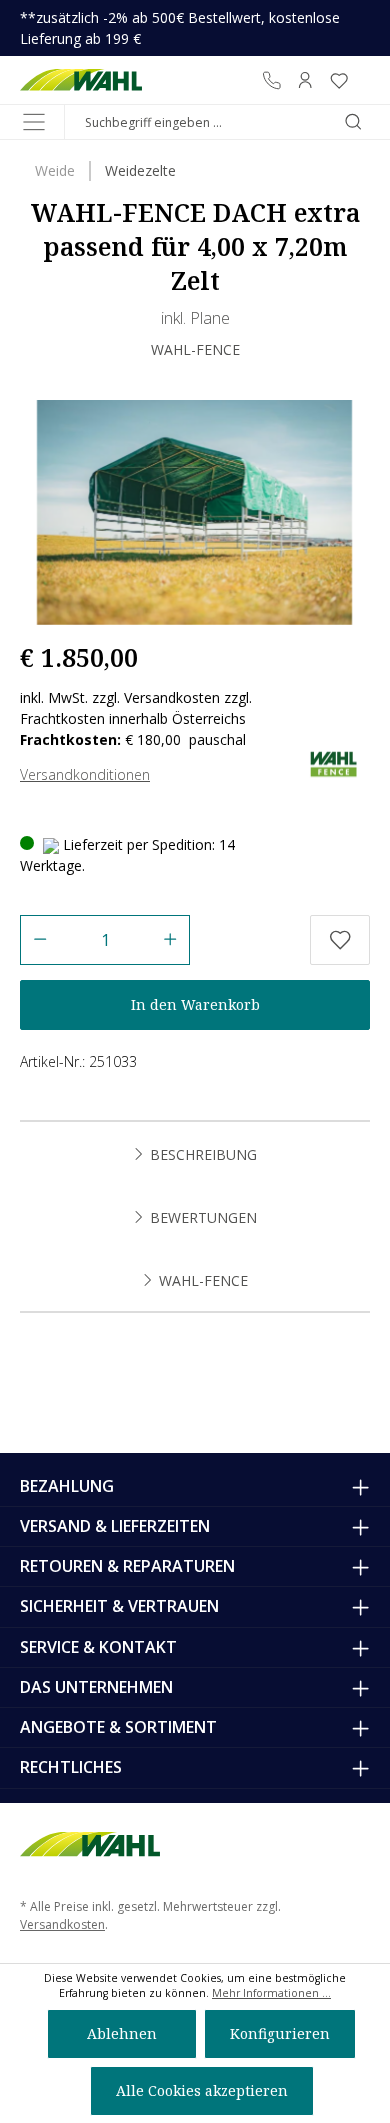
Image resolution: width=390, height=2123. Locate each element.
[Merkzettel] (339, 80)
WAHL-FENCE (195, 349)
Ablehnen (122, 2033)
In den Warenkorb (195, 1004)
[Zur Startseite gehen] (81, 80)
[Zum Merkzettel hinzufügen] (340, 940)
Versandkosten (62, 1924)
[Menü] (34, 122)
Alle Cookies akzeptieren (202, 2090)
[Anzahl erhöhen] (170, 940)
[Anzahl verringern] (39, 940)
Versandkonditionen (85, 774)
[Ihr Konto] (305, 80)
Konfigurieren (280, 2033)
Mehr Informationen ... (271, 1993)
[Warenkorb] (363, 80)
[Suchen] (353, 122)
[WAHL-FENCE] (332, 762)
